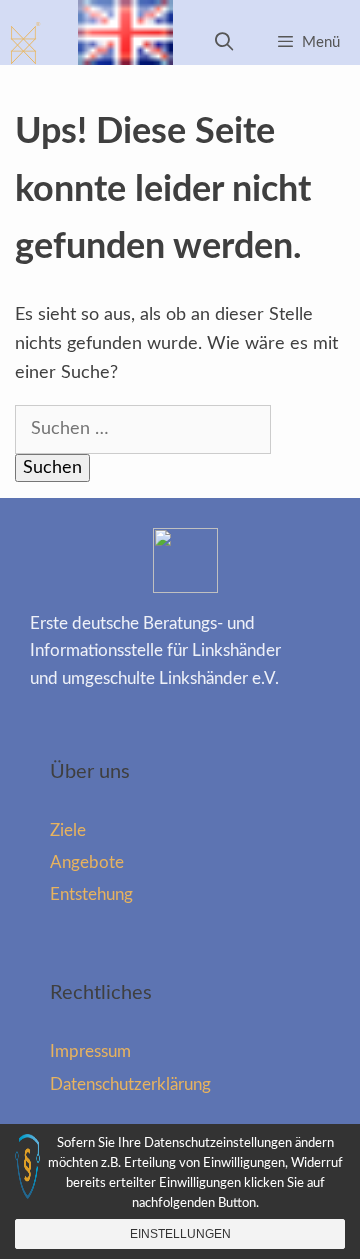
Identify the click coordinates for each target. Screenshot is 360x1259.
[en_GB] (125, 42)
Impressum (90, 1051)
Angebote (87, 862)
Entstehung (91, 894)
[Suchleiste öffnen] (224, 43)
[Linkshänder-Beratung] (27, 42)
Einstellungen (180, 1234)
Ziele (68, 830)
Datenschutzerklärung (130, 1084)
